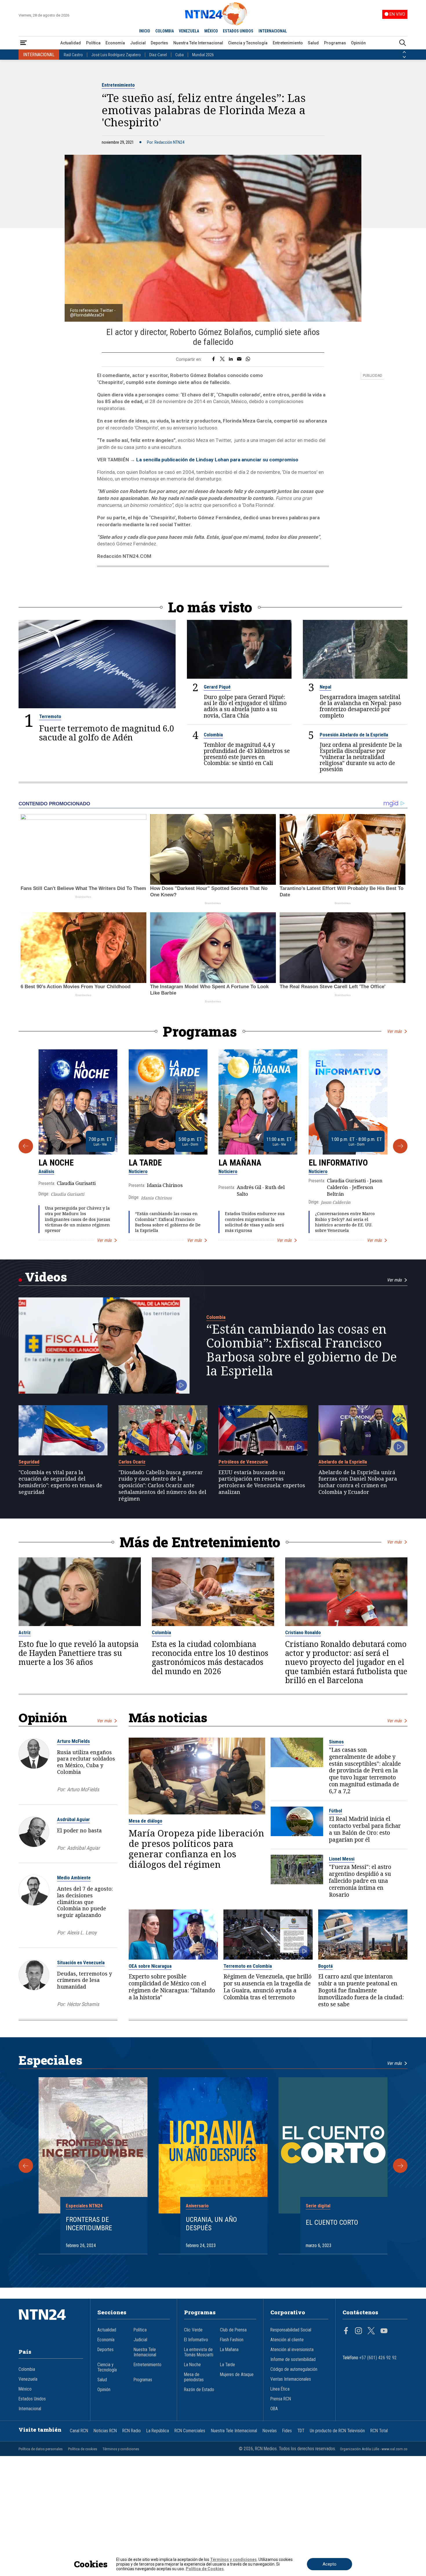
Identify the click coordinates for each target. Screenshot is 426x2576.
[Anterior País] (404, 52)
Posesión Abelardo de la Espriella (354, 735)
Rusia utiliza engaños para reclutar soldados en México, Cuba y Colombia (86, 1762)
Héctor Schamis (83, 2004)
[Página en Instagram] (358, 2331)
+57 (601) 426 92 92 (378, 2358)
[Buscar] (403, 43)
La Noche (56, 1163)
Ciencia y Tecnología (248, 43)
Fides (287, 2431)
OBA (274, 2409)
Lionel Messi (342, 1859)
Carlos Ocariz (132, 1462)
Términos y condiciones (121, 2449)
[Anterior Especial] (26, 2166)
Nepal (325, 687)
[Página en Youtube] (384, 2331)
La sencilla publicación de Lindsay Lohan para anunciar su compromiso (217, 460)
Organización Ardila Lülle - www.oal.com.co (374, 2449)
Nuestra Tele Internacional (198, 43)
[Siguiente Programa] (400, 1146)
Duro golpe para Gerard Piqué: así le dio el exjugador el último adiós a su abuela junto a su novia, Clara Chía (245, 706)
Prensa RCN (281, 2399)
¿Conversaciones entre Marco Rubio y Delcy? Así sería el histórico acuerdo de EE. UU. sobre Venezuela (345, 1222)
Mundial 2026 (203, 55)
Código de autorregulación (294, 2369)
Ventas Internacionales (291, 2379)
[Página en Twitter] (371, 2331)
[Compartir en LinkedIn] (231, 359)
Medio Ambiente (74, 1878)
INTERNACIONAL (273, 31)
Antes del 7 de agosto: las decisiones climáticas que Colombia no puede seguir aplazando (85, 1902)
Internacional (30, 2409)
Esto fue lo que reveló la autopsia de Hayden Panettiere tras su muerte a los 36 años (79, 1653)
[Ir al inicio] (51, 2323)
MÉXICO (211, 31)
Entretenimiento (288, 43)
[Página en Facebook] (346, 2331)
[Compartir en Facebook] (213, 359)
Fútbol (335, 1811)
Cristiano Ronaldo (303, 1632)
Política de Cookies (205, 2569)
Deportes (159, 43)
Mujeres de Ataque (237, 2375)
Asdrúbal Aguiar (73, 1819)
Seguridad (29, 1462)
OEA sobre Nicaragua (150, 1966)
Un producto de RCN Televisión (337, 2431)
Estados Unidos (32, 2399)
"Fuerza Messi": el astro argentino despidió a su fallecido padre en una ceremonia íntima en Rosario (360, 1881)
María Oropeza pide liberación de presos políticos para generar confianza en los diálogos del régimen (196, 1849)
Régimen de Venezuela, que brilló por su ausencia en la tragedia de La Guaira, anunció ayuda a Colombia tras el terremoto (267, 1987)
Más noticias (168, 1717)
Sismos (336, 1742)
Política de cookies (83, 2449)
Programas (335, 43)
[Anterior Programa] (26, 1146)
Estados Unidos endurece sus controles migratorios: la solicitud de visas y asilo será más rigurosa (255, 1222)
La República (158, 2431)
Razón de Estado (199, 2390)
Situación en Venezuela (81, 1963)
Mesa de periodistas (194, 2377)
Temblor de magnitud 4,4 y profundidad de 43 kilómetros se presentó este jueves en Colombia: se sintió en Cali (247, 754)
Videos (46, 1277)
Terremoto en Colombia (248, 1966)
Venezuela (28, 2379)
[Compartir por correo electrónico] (239, 359)
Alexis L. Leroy (82, 1933)
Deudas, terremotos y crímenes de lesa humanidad (84, 1980)
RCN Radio (132, 2431)
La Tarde (145, 1163)
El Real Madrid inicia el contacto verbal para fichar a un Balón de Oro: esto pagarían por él (365, 1829)
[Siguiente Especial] (400, 2166)
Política (93, 43)
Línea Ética (280, 2389)
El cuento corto (332, 2222)
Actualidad (71, 43)
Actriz (25, 1632)
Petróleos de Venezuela (243, 1462)
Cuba (180, 55)
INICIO (145, 31)
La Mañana (240, 1163)
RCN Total (379, 2431)
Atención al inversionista (292, 2350)
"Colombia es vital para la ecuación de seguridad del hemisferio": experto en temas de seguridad (60, 1482)
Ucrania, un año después (211, 2224)
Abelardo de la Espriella (343, 1462)
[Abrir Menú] (23, 43)
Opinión (358, 43)
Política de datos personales (41, 2449)
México (25, 2389)
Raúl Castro (73, 55)
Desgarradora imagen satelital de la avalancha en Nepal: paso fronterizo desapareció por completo (361, 706)
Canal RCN (79, 2431)
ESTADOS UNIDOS (238, 31)
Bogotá (325, 1966)
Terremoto (50, 716)
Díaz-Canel (158, 55)
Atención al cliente (287, 2340)
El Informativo (338, 1163)
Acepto (329, 2564)
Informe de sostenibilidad (293, 2360)
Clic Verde (193, 2330)
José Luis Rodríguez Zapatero (116, 55)
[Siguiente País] (404, 57)
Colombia (213, 735)
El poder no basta (79, 1830)
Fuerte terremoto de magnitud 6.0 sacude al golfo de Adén (107, 733)
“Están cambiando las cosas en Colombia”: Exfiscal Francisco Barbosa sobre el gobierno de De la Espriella (168, 1222)
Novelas (270, 2431)
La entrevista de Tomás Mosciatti (199, 2352)
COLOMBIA (165, 31)
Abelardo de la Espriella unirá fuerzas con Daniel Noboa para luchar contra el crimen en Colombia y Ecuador (358, 1482)
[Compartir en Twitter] (222, 359)
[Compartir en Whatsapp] (248, 359)
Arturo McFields (73, 1741)
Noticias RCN (105, 2431)
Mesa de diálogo (145, 1821)
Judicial (138, 43)
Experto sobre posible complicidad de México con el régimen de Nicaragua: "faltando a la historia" (172, 1987)
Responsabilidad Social (291, 2330)
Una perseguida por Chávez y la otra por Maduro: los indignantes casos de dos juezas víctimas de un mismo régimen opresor (78, 1219)
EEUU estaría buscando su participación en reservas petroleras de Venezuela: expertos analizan (262, 1482)
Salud (313, 43)
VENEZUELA (189, 31)
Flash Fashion (232, 2340)
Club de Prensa (233, 2330)
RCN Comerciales (190, 2431)
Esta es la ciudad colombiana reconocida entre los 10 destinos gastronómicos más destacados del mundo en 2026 (210, 1658)
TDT (301, 2431)
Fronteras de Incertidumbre (89, 2224)
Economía (115, 43)
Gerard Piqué (217, 687)
